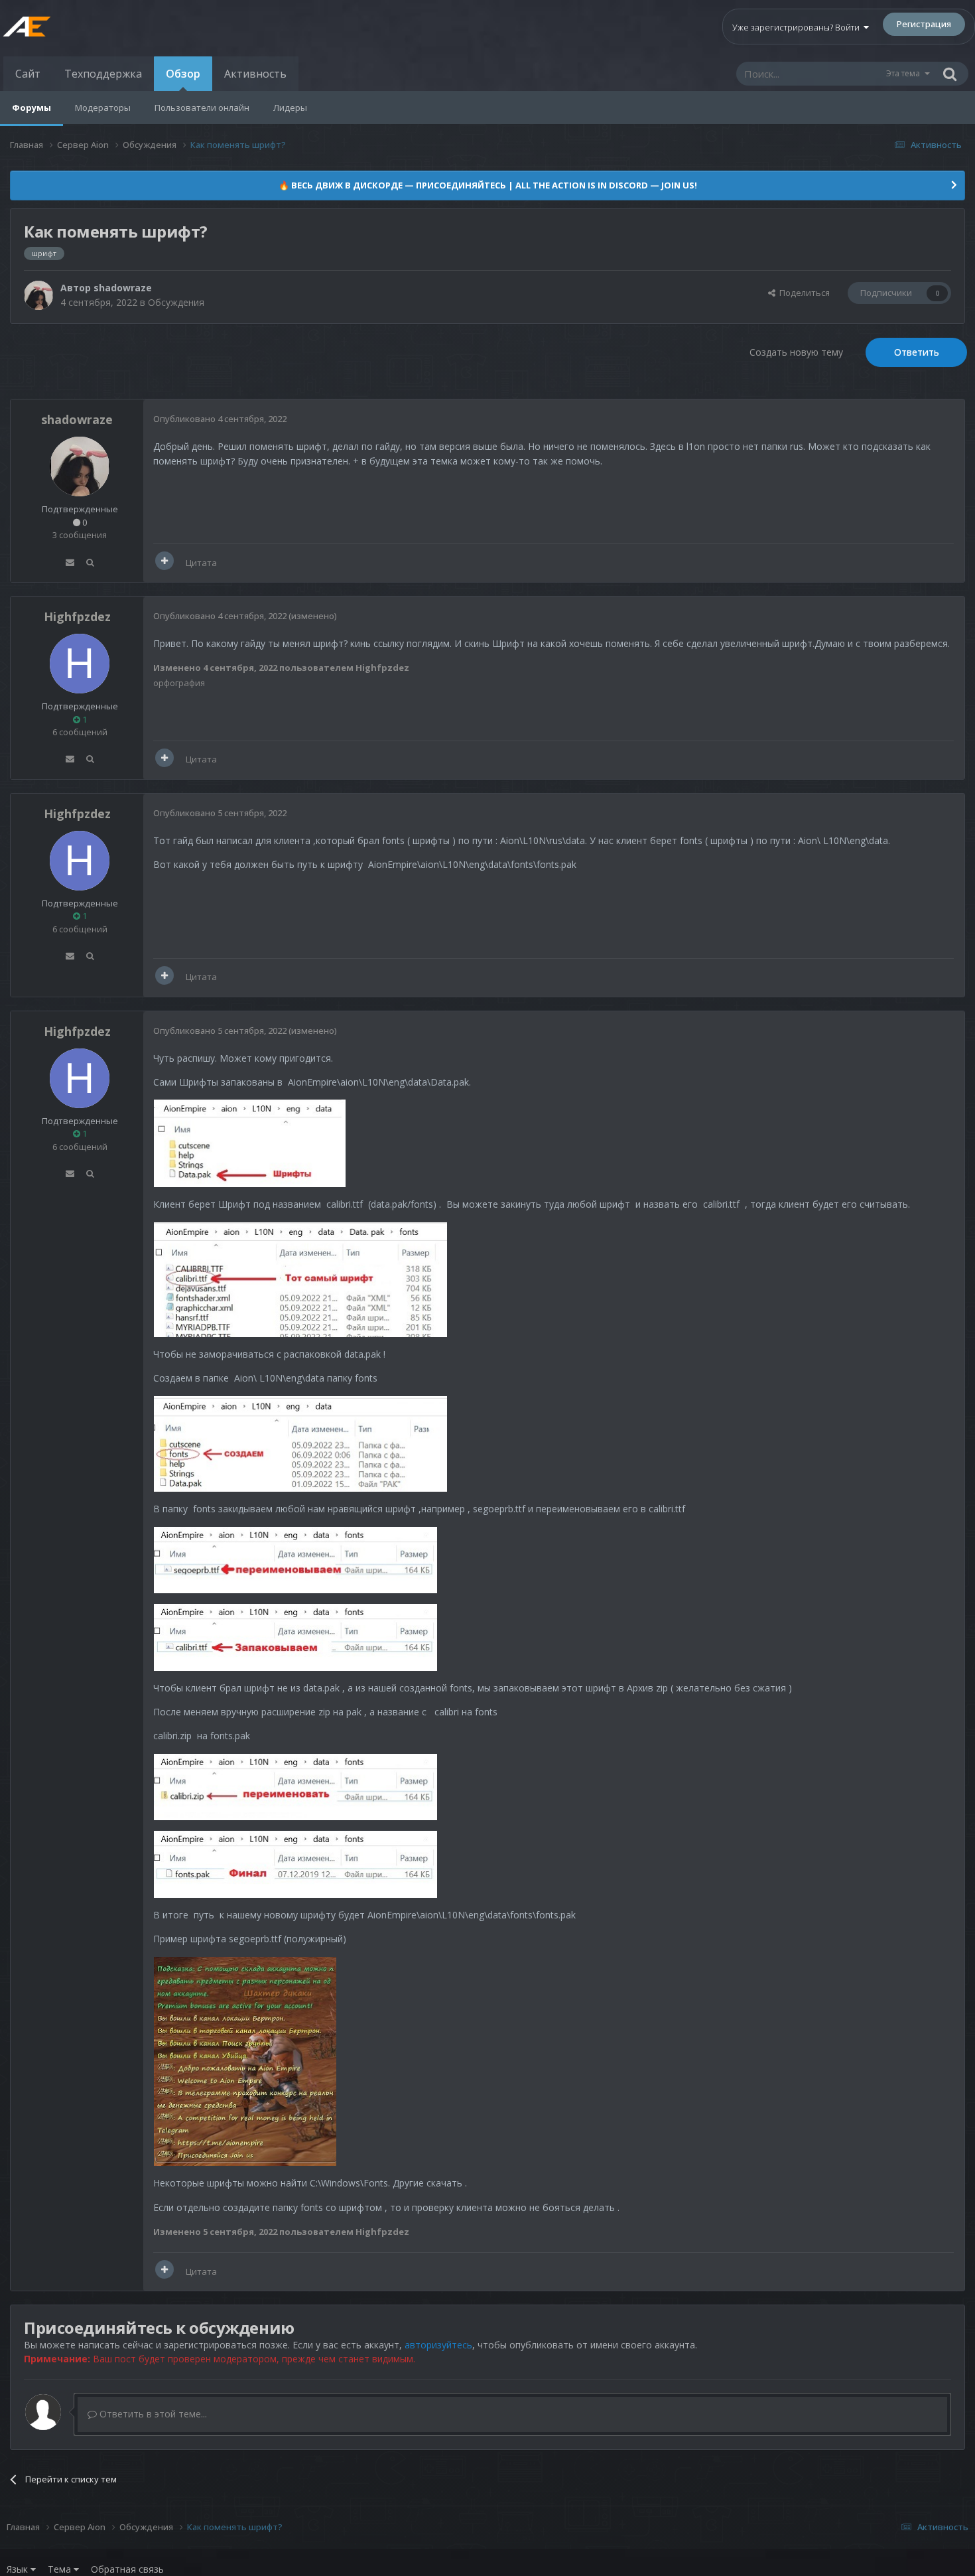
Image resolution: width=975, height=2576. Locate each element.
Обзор (183, 74)
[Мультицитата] (164, 561)
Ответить (917, 352)
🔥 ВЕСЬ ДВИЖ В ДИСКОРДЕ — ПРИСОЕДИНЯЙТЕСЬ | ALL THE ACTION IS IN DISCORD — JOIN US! (488, 185)
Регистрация (924, 24)
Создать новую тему (796, 352)
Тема (61, 2569)
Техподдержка (103, 74)
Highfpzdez (77, 616)
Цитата (201, 563)
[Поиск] (950, 74)
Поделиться (803, 293)
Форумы (32, 107)
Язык (19, 2569)
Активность (255, 74)
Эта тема (903, 73)
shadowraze (123, 288)
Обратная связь (127, 2569)
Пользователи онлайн (202, 107)
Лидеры (290, 107)
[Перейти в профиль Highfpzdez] (80, 664)
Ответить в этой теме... (152, 2414)
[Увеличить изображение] (250, 1142)
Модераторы (103, 107)
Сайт (28, 74)
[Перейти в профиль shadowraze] (38, 295)
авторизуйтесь (438, 2345)
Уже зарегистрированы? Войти (798, 27)
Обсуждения (176, 302)
